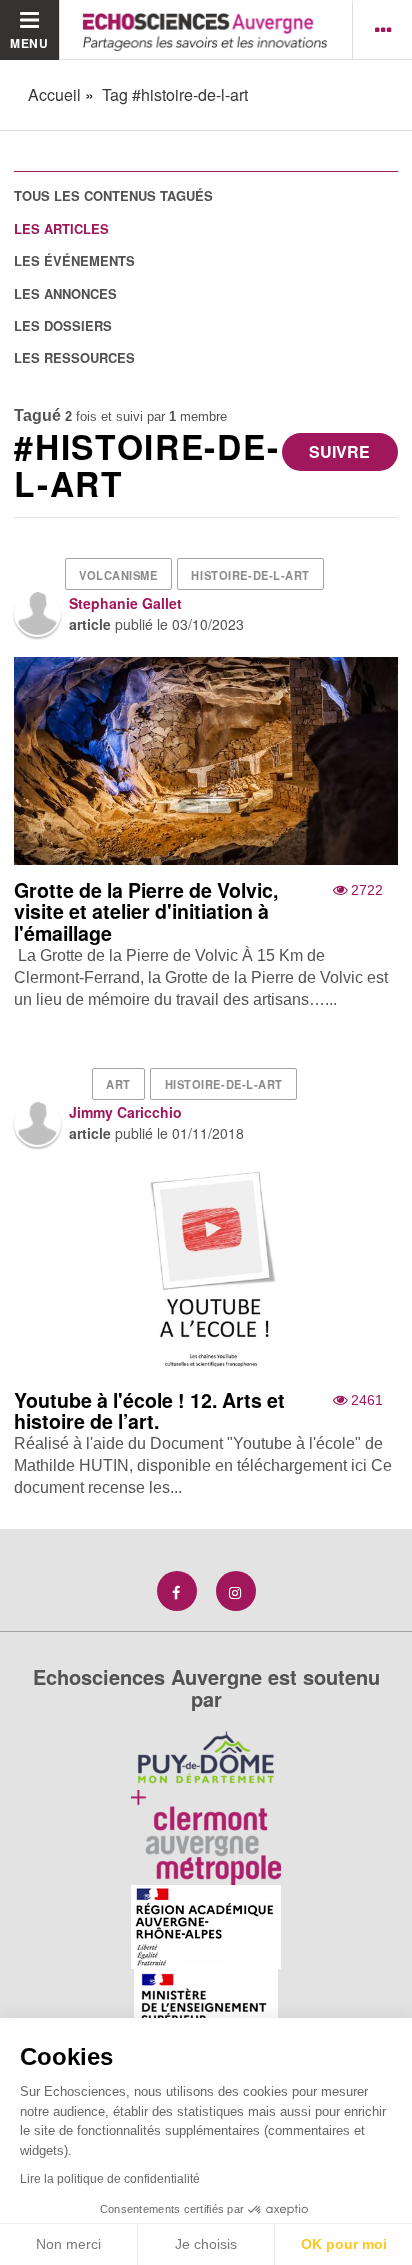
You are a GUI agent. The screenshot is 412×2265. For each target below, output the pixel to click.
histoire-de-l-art (250, 575)
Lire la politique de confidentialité (110, 2179)
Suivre (339, 451)
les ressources (74, 357)
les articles (61, 228)
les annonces (65, 293)
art (118, 1084)
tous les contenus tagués (113, 195)
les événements (74, 260)
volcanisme (118, 575)
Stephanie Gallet (125, 603)
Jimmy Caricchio (125, 1112)
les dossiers (63, 325)
